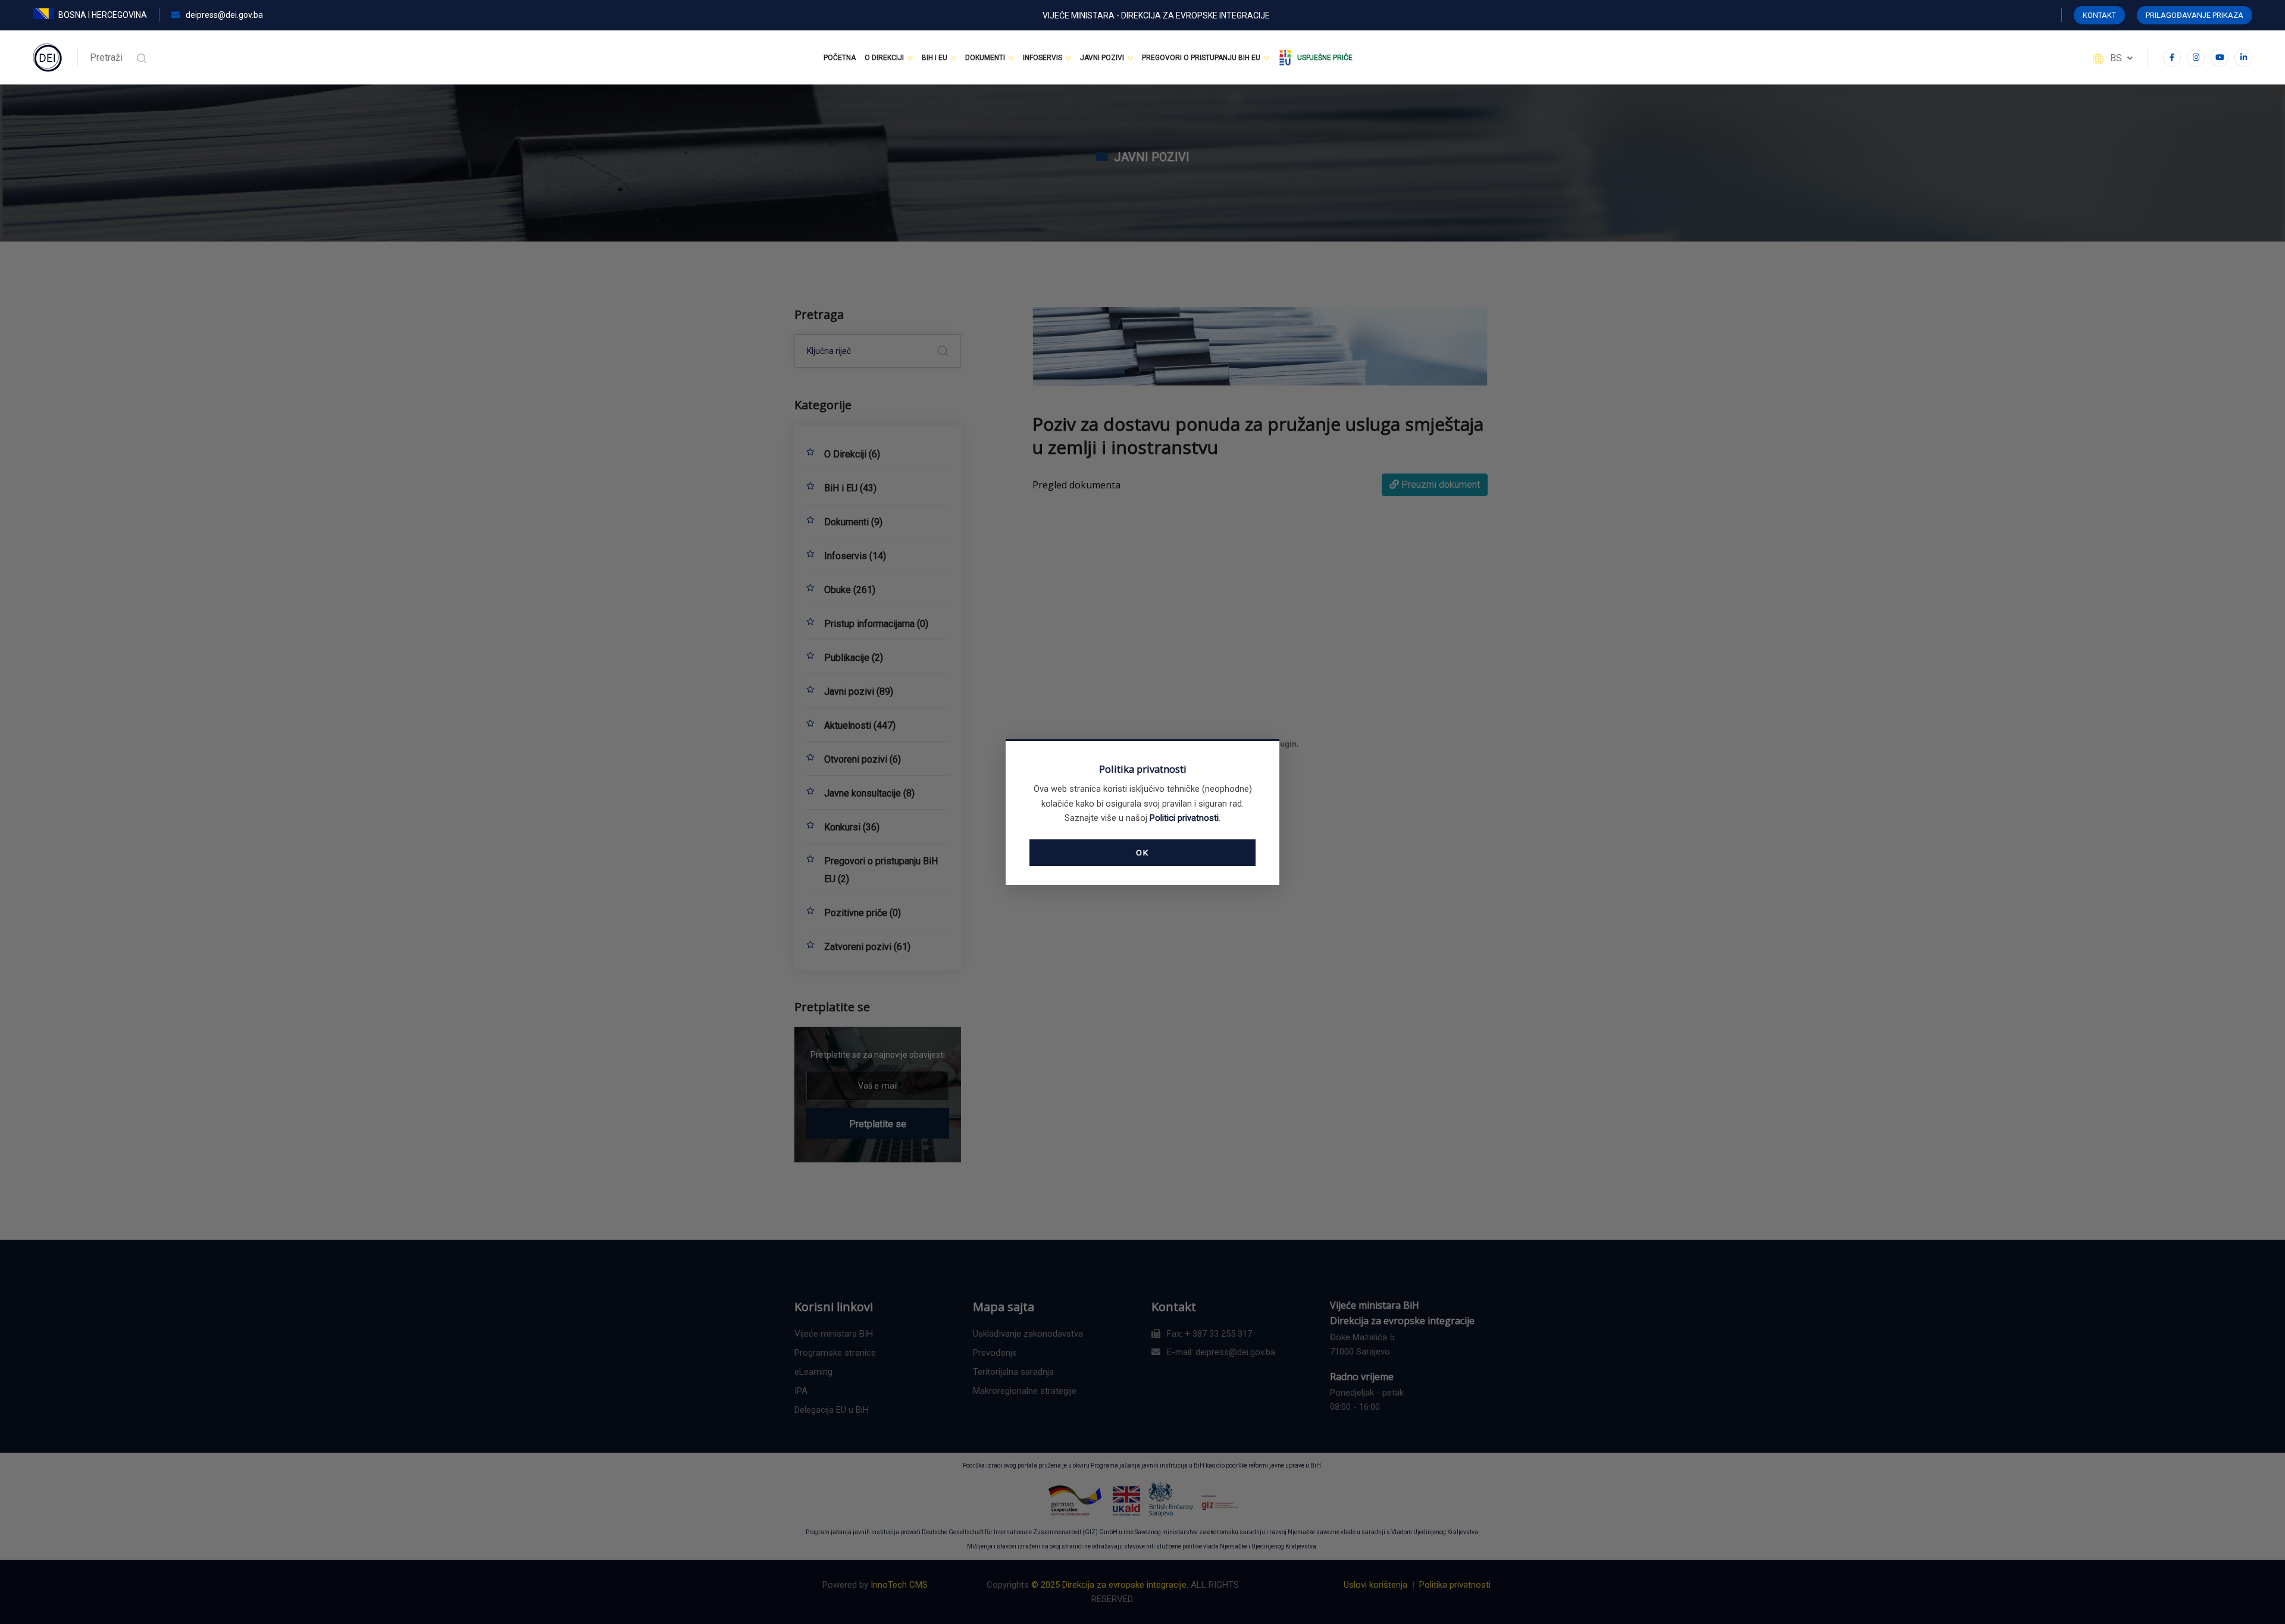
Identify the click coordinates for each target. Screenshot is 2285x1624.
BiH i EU (935, 58)
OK (1142, 852)
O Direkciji (884, 58)
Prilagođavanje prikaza (2195, 15)
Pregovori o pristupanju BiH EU (1201, 58)
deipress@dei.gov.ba (223, 15)
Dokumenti (985, 58)
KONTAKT (2099, 15)
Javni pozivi (1102, 58)
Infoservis (1043, 58)
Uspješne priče (1325, 58)
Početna (840, 58)
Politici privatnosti (1184, 818)
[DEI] (48, 57)
